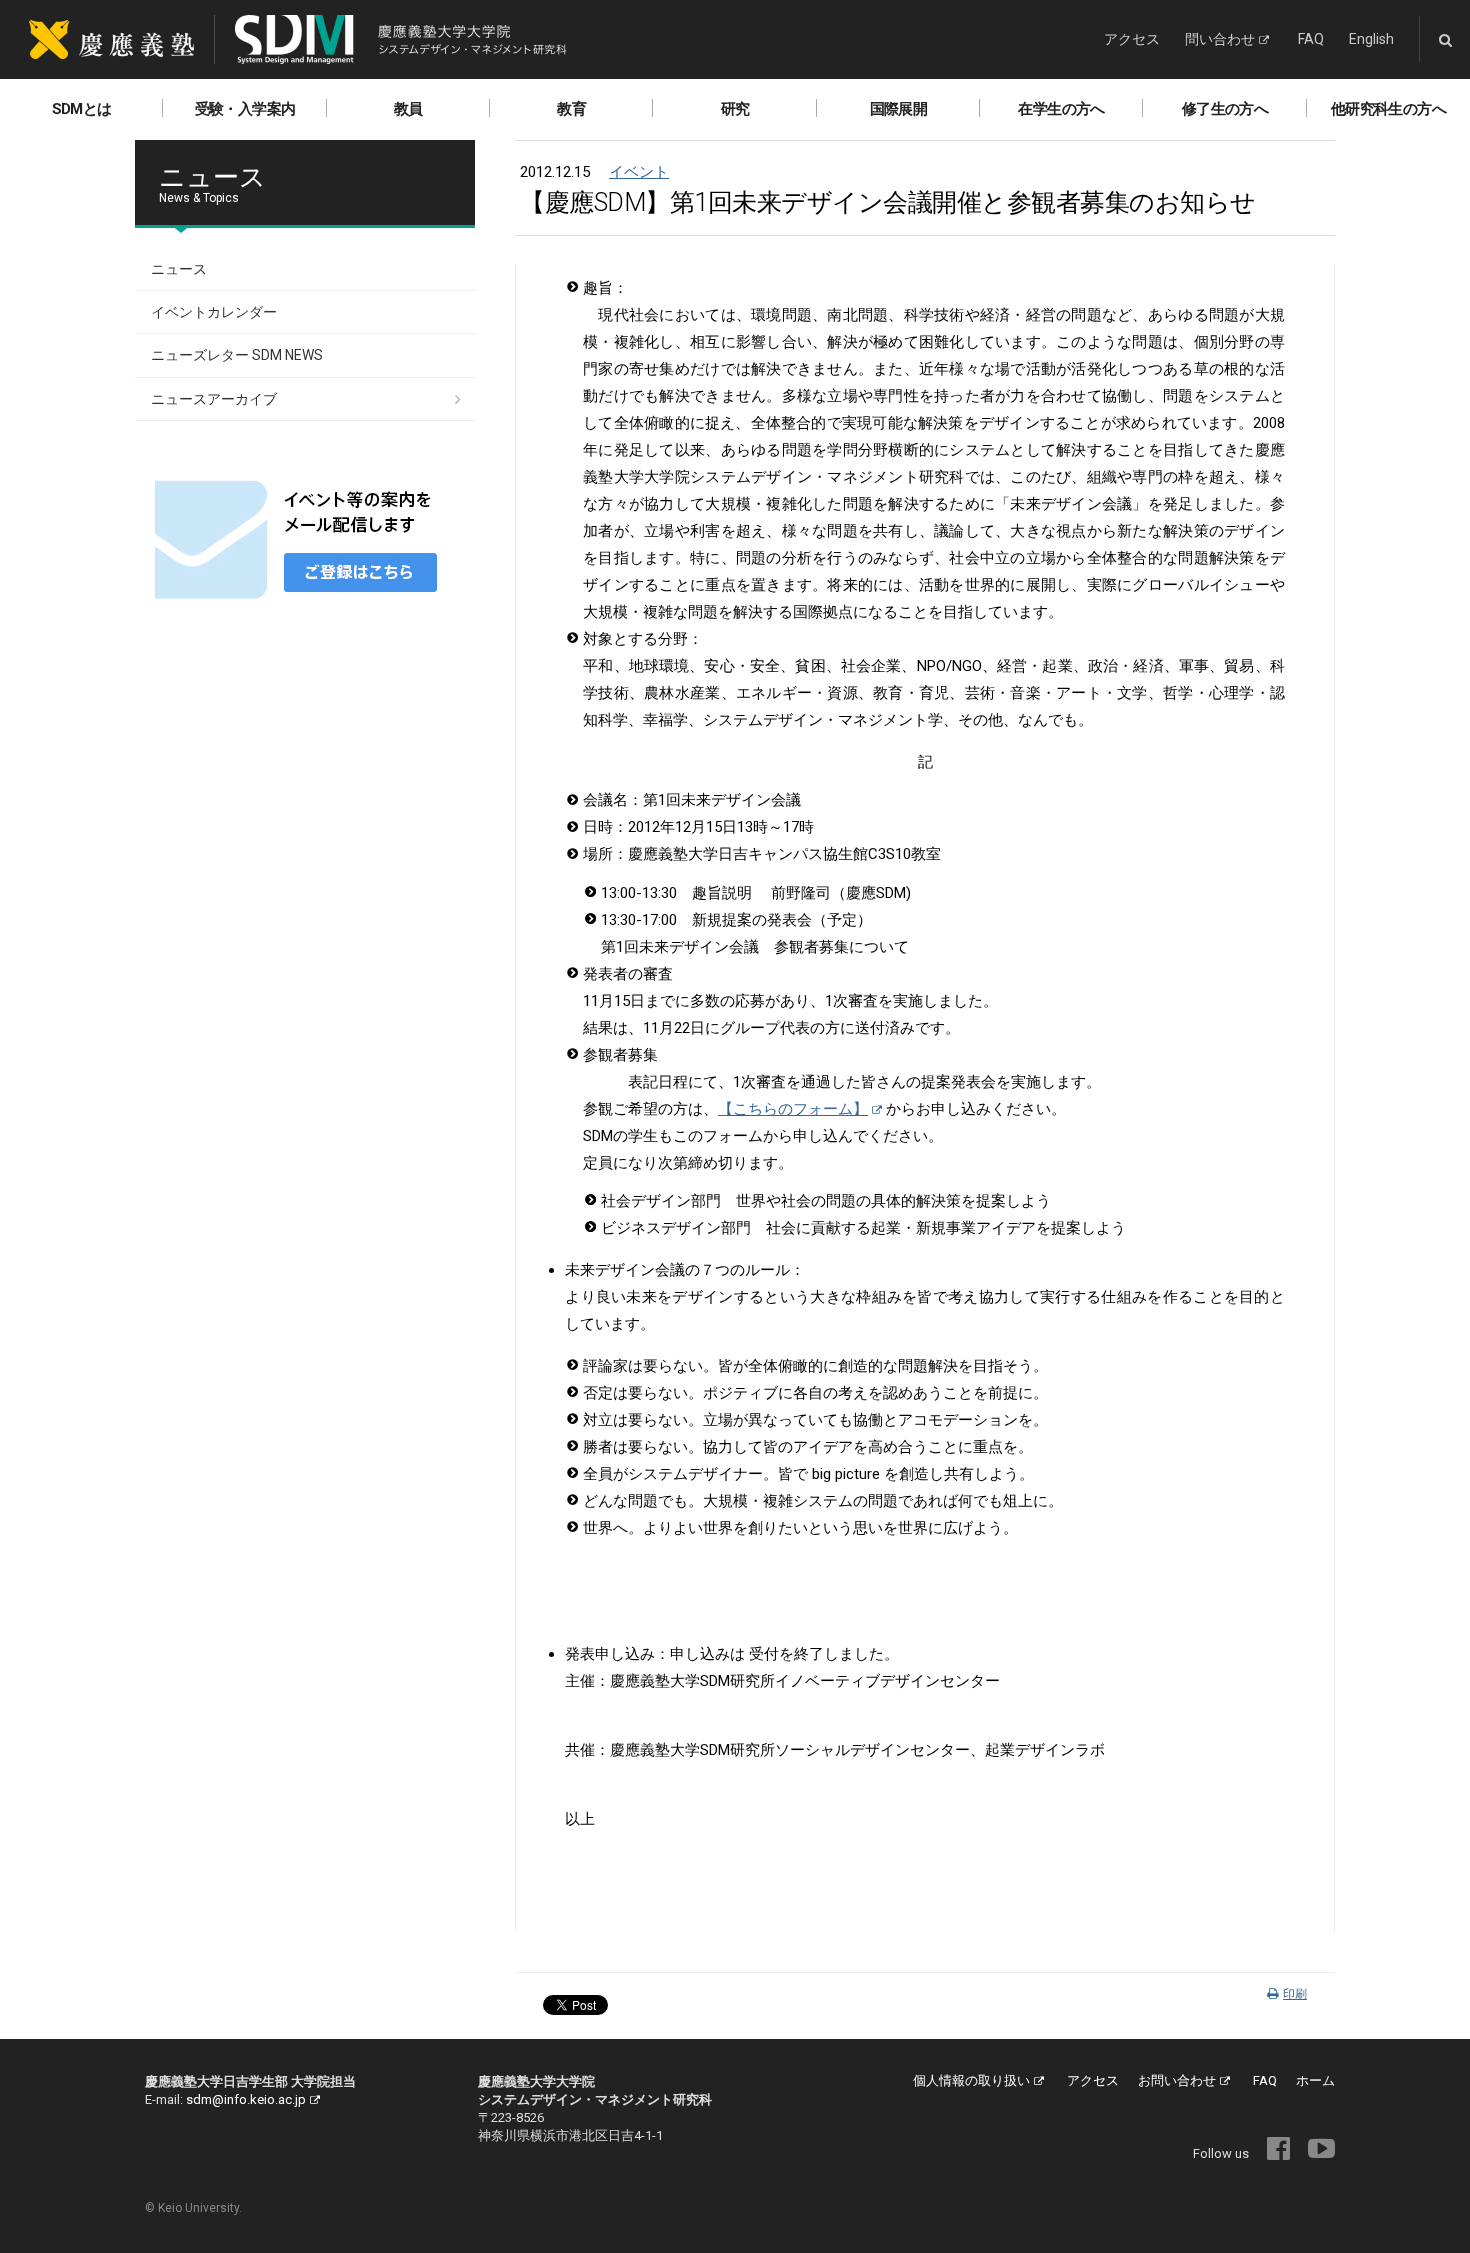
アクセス (1132, 39)
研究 (735, 109)
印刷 (1295, 1994)
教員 (408, 109)
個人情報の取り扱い (971, 2080)
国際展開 (899, 109)
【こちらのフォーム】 (793, 1109)
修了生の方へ (1225, 109)
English (1371, 39)
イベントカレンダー (214, 312)
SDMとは (82, 109)
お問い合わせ (1177, 2080)
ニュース (179, 269)
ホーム (1315, 2080)
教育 (571, 109)
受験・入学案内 (245, 109)
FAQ (1311, 39)
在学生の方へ (1061, 109)
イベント (639, 172)
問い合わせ (1220, 39)
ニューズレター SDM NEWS (237, 355)
